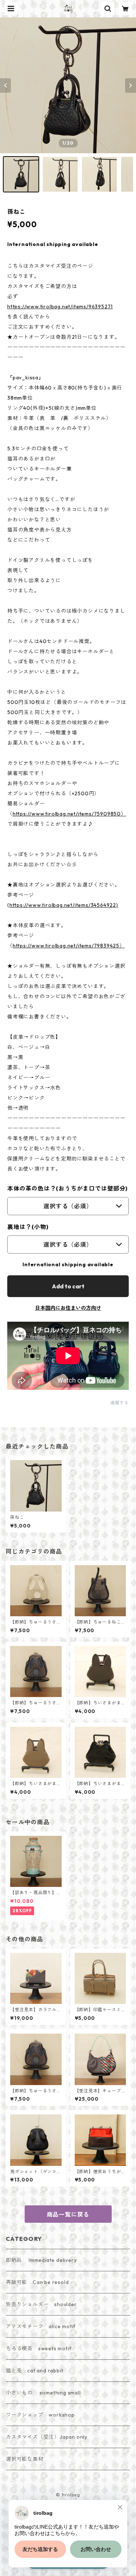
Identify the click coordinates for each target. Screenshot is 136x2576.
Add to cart (68, 1286)
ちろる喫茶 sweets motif (39, 2348)
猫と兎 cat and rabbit (34, 2371)
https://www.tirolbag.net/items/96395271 (60, 307)
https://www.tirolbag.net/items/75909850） (69, 814)
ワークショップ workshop (40, 2415)
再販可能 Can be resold (37, 2282)
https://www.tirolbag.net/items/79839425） (69, 946)
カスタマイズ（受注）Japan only (47, 2437)
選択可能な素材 (25, 2459)
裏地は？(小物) (28, 1227)
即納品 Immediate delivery (41, 2260)
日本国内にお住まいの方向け (68, 1308)
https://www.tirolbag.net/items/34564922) (64, 905)
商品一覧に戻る (68, 2214)
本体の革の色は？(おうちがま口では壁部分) (67, 1188)
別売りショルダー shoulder (41, 2304)
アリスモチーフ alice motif (41, 2326)
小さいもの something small (43, 2393)
